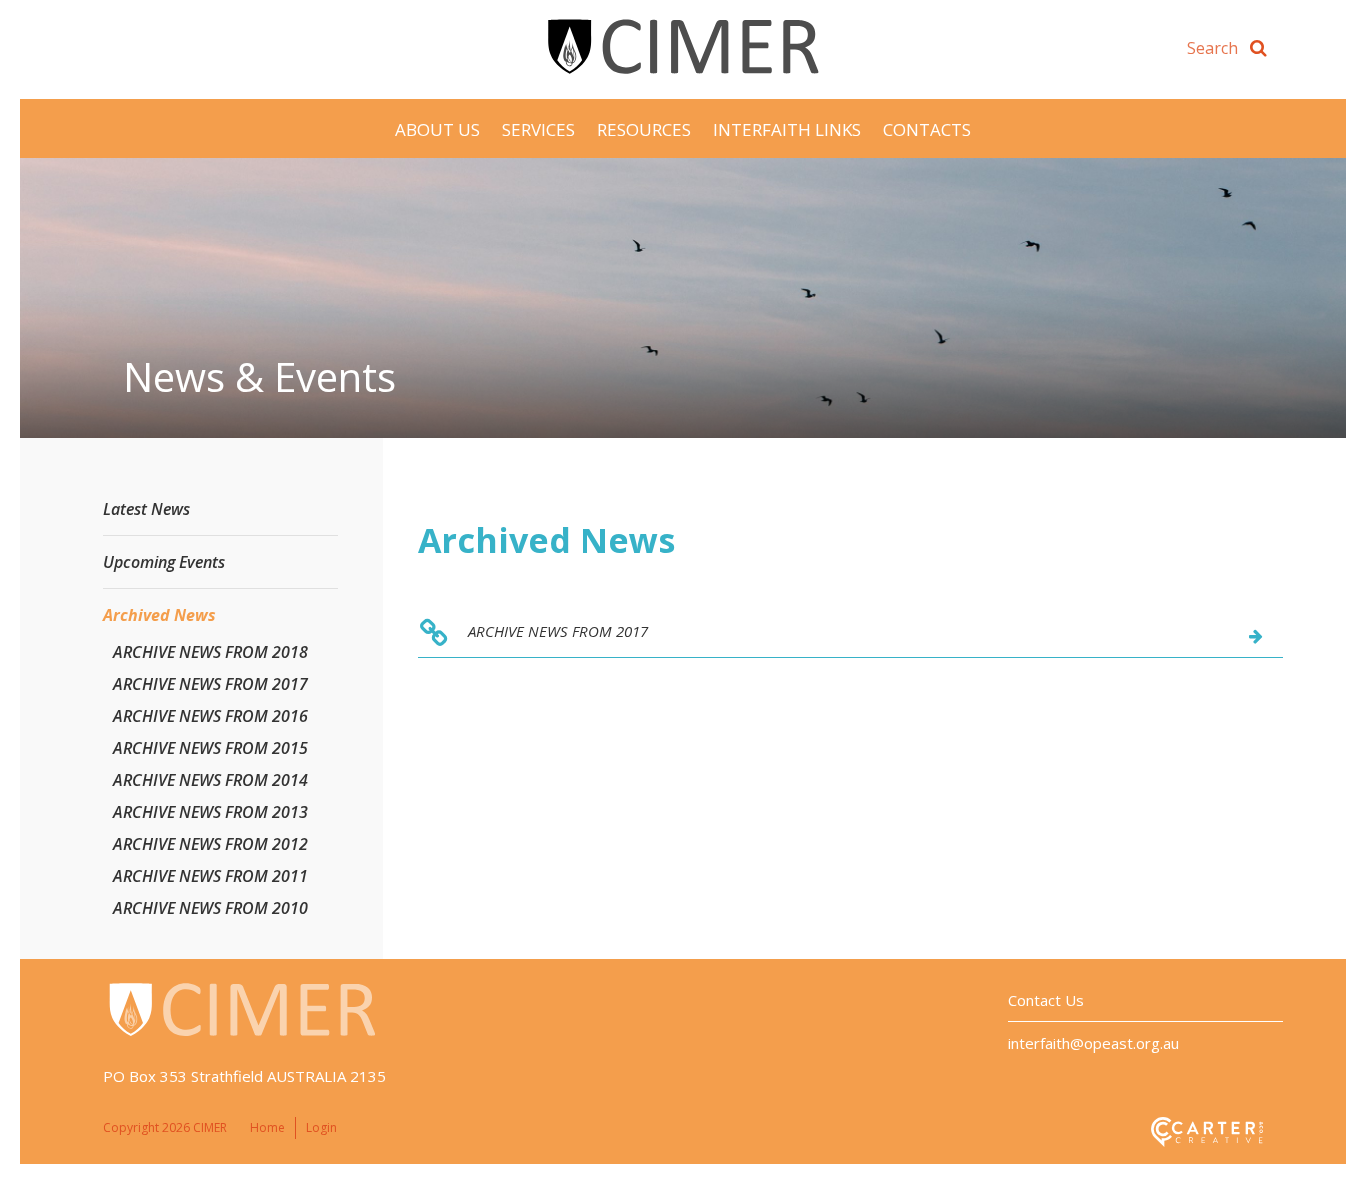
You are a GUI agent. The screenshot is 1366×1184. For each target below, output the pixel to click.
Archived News (159, 615)
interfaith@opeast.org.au (1093, 1043)
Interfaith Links (787, 129)
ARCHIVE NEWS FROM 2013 (210, 812)
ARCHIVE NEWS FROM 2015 (210, 748)
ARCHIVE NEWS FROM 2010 (210, 908)
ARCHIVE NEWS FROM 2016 (210, 716)
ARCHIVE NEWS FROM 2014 (210, 780)
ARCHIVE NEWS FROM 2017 (558, 631)
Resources (644, 129)
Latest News (146, 509)
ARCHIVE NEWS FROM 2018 (210, 652)
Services (538, 129)
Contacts (927, 129)
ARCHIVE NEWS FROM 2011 (210, 876)
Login (321, 1127)
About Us (437, 129)
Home (267, 1127)
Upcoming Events (164, 562)
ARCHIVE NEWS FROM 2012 (210, 844)
